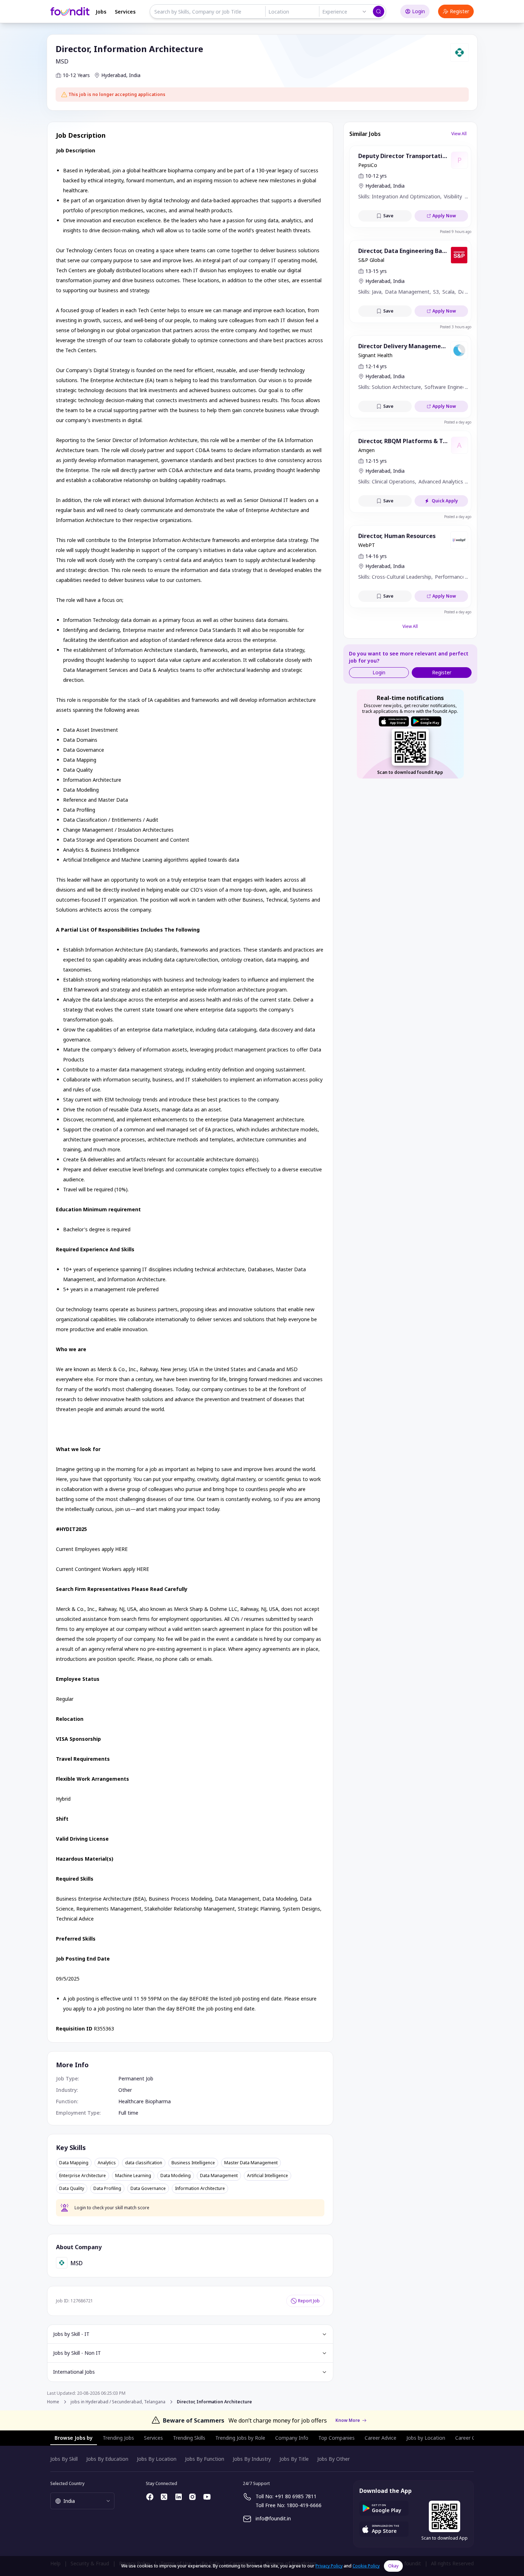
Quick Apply (445, 501)
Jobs (101, 12)
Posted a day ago (458, 422)
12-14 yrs (376, 366)
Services (125, 12)
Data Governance (148, 2189)
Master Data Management (251, 2163)
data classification (144, 2163)
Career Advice (381, 2438)
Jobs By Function (205, 2459)
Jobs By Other (333, 2459)
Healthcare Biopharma (145, 2101)
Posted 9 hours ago (456, 232)
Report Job (309, 2301)
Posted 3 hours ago (456, 327)
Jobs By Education (107, 2459)
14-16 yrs (376, 556)
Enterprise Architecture (83, 2176)
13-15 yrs (376, 271)
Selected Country (67, 2483)
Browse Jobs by (74, 2438)
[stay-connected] (150, 2497)
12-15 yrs (376, 461)
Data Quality (72, 2189)
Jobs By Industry (252, 2459)
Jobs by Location (426, 2438)
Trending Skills (189, 2438)
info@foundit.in (273, 2518)
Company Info (292, 2438)
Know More (348, 2420)
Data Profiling (107, 2189)
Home (53, 2402)
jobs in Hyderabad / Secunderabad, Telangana (118, 2402)
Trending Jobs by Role (240, 2438)
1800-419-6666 (304, 2505)
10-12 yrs (376, 176)
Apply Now (444, 216)
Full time (128, 2113)
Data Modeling (176, 2176)
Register (459, 11)
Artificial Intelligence (268, 2176)
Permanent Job (136, 2078)
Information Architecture (200, 2189)
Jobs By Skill (64, 2459)
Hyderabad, (114, 75)
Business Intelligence (193, 2163)
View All (459, 134)
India (135, 75)
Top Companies (337, 2438)
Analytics (107, 2163)
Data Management (219, 2176)
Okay (393, 2566)
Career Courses (473, 2438)
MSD (62, 61)
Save (388, 216)
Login (418, 11)
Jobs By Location (157, 2459)
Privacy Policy (329, 2566)
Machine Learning (133, 2176)
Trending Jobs (118, 2438)
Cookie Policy (366, 2566)
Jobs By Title (294, 2459)
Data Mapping (74, 2163)
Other (125, 2090)
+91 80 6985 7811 (296, 2496)
